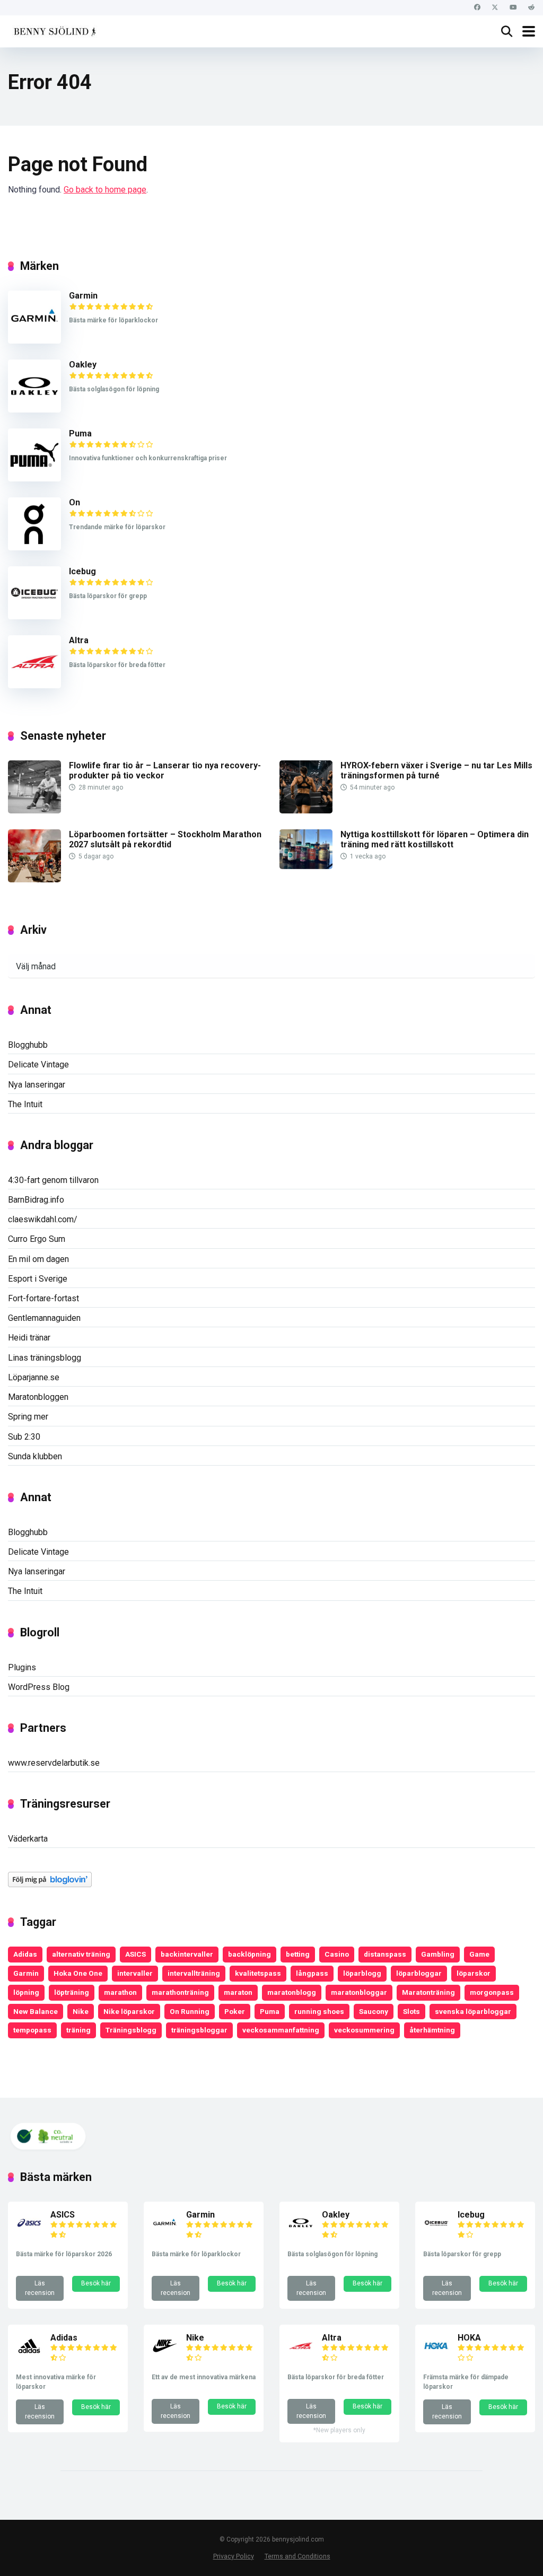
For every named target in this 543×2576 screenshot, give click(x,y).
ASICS (135, 1954)
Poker (235, 2011)
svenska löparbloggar (473, 2011)
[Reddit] (531, 8)
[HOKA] (436, 2356)
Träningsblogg (131, 2030)
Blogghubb (28, 1045)
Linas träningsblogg (45, 1358)
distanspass (385, 1954)
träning (78, 2030)
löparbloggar (419, 1973)
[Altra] (34, 685)
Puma (80, 433)
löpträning (72, 1992)
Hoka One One (78, 1973)
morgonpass (492, 1992)
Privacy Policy (234, 2556)
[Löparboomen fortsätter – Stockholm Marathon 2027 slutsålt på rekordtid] (34, 879)
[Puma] (34, 479)
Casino (337, 1954)
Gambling (438, 1954)
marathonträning (180, 1992)
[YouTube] (513, 8)
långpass (312, 1973)
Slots (411, 2011)
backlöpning (249, 1954)
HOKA (469, 2338)
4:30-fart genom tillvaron (53, 1180)
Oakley (83, 365)
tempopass (32, 2030)
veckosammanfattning (281, 2030)
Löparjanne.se (34, 1377)
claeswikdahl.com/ (43, 1219)
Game (479, 1954)
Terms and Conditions (297, 2556)
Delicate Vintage (38, 1064)
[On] (34, 547)
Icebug (82, 571)
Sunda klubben (35, 1456)
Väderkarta (28, 1839)
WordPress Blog (39, 1687)
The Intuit (25, 1104)
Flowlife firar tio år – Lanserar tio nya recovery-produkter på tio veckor (165, 770)
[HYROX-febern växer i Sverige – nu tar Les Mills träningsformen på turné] (306, 811)
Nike (81, 2011)
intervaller (135, 1973)
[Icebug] (34, 616)
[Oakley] (34, 410)
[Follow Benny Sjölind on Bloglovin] (50, 1884)
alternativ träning (81, 1954)
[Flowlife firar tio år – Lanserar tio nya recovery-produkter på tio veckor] (34, 811)
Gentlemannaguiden (44, 1318)
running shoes (319, 2011)
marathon (120, 1992)
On (75, 502)
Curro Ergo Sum (37, 1239)
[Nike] (165, 2356)
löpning (26, 1992)
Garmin (83, 296)
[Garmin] (34, 341)
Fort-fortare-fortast (43, 1298)
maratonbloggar (359, 1992)
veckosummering (364, 2030)
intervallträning (194, 1973)
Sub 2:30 (24, 1437)
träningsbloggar (199, 2030)
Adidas (25, 1954)
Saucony (374, 2011)
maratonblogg (292, 1992)
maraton (238, 1992)
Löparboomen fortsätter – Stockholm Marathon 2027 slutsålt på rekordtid (165, 839)
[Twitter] (495, 8)
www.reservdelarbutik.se (54, 1763)
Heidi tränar (29, 1338)
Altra (79, 640)
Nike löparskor (129, 2011)
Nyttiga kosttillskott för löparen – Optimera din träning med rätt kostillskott (435, 839)
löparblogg (362, 1973)
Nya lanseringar (37, 1085)
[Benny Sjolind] (54, 30)
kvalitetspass (258, 1973)
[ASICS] (29, 2233)
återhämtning (432, 2030)
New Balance (36, 2011)
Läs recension (40, 2288)
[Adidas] (29, 2356)
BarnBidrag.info (36, 1200)
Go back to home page (105, 190)
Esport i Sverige (38, 1279)
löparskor (474, 1973)
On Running (190, 2011)
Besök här (96, 2283)
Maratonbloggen (38, 1397)
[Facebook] (477, 8)
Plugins (22, 1667)
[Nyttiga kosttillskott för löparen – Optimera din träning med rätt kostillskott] (306, 866)
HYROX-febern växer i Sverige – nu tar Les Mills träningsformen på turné (436, 770)
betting (298, 1954)
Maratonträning (428, 1992)
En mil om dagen (38, 1259)
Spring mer (28, 1417)
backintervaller (187, 1954)
